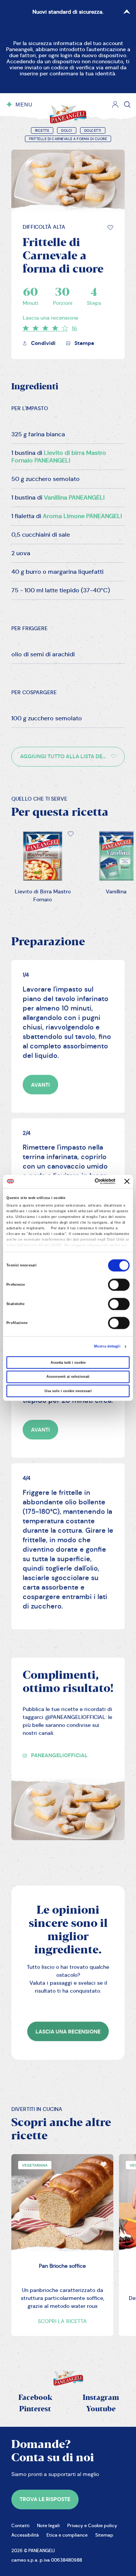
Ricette (42, 131)
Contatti (20, 2525)
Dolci (67, 131)
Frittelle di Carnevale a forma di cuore (68, 139)
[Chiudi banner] (127, 1182)
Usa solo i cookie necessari (68, 1391)
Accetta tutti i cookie (68, 1363)
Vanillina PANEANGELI (74, 497)
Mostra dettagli (107, 1347)
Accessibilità (25, 2535)
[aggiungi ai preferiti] (110, 228)
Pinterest (35, 2409)
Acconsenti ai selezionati (68, 1377)
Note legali (48, 2525)
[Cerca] (127, 105)
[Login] (115, 105)
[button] (110, 228)
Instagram (101, 2398)
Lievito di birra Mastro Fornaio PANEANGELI (59, 457)
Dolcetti (93, 131)
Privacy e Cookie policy (92, 2525)
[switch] (119, 1285)
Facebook (35, 2398)
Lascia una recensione (50, 318)
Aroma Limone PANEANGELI (82, 516)
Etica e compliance (67, 2535)
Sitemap (104, 2535)
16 (74, 328)
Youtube (101, 2409)
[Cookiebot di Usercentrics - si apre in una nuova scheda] (85, 1182)
